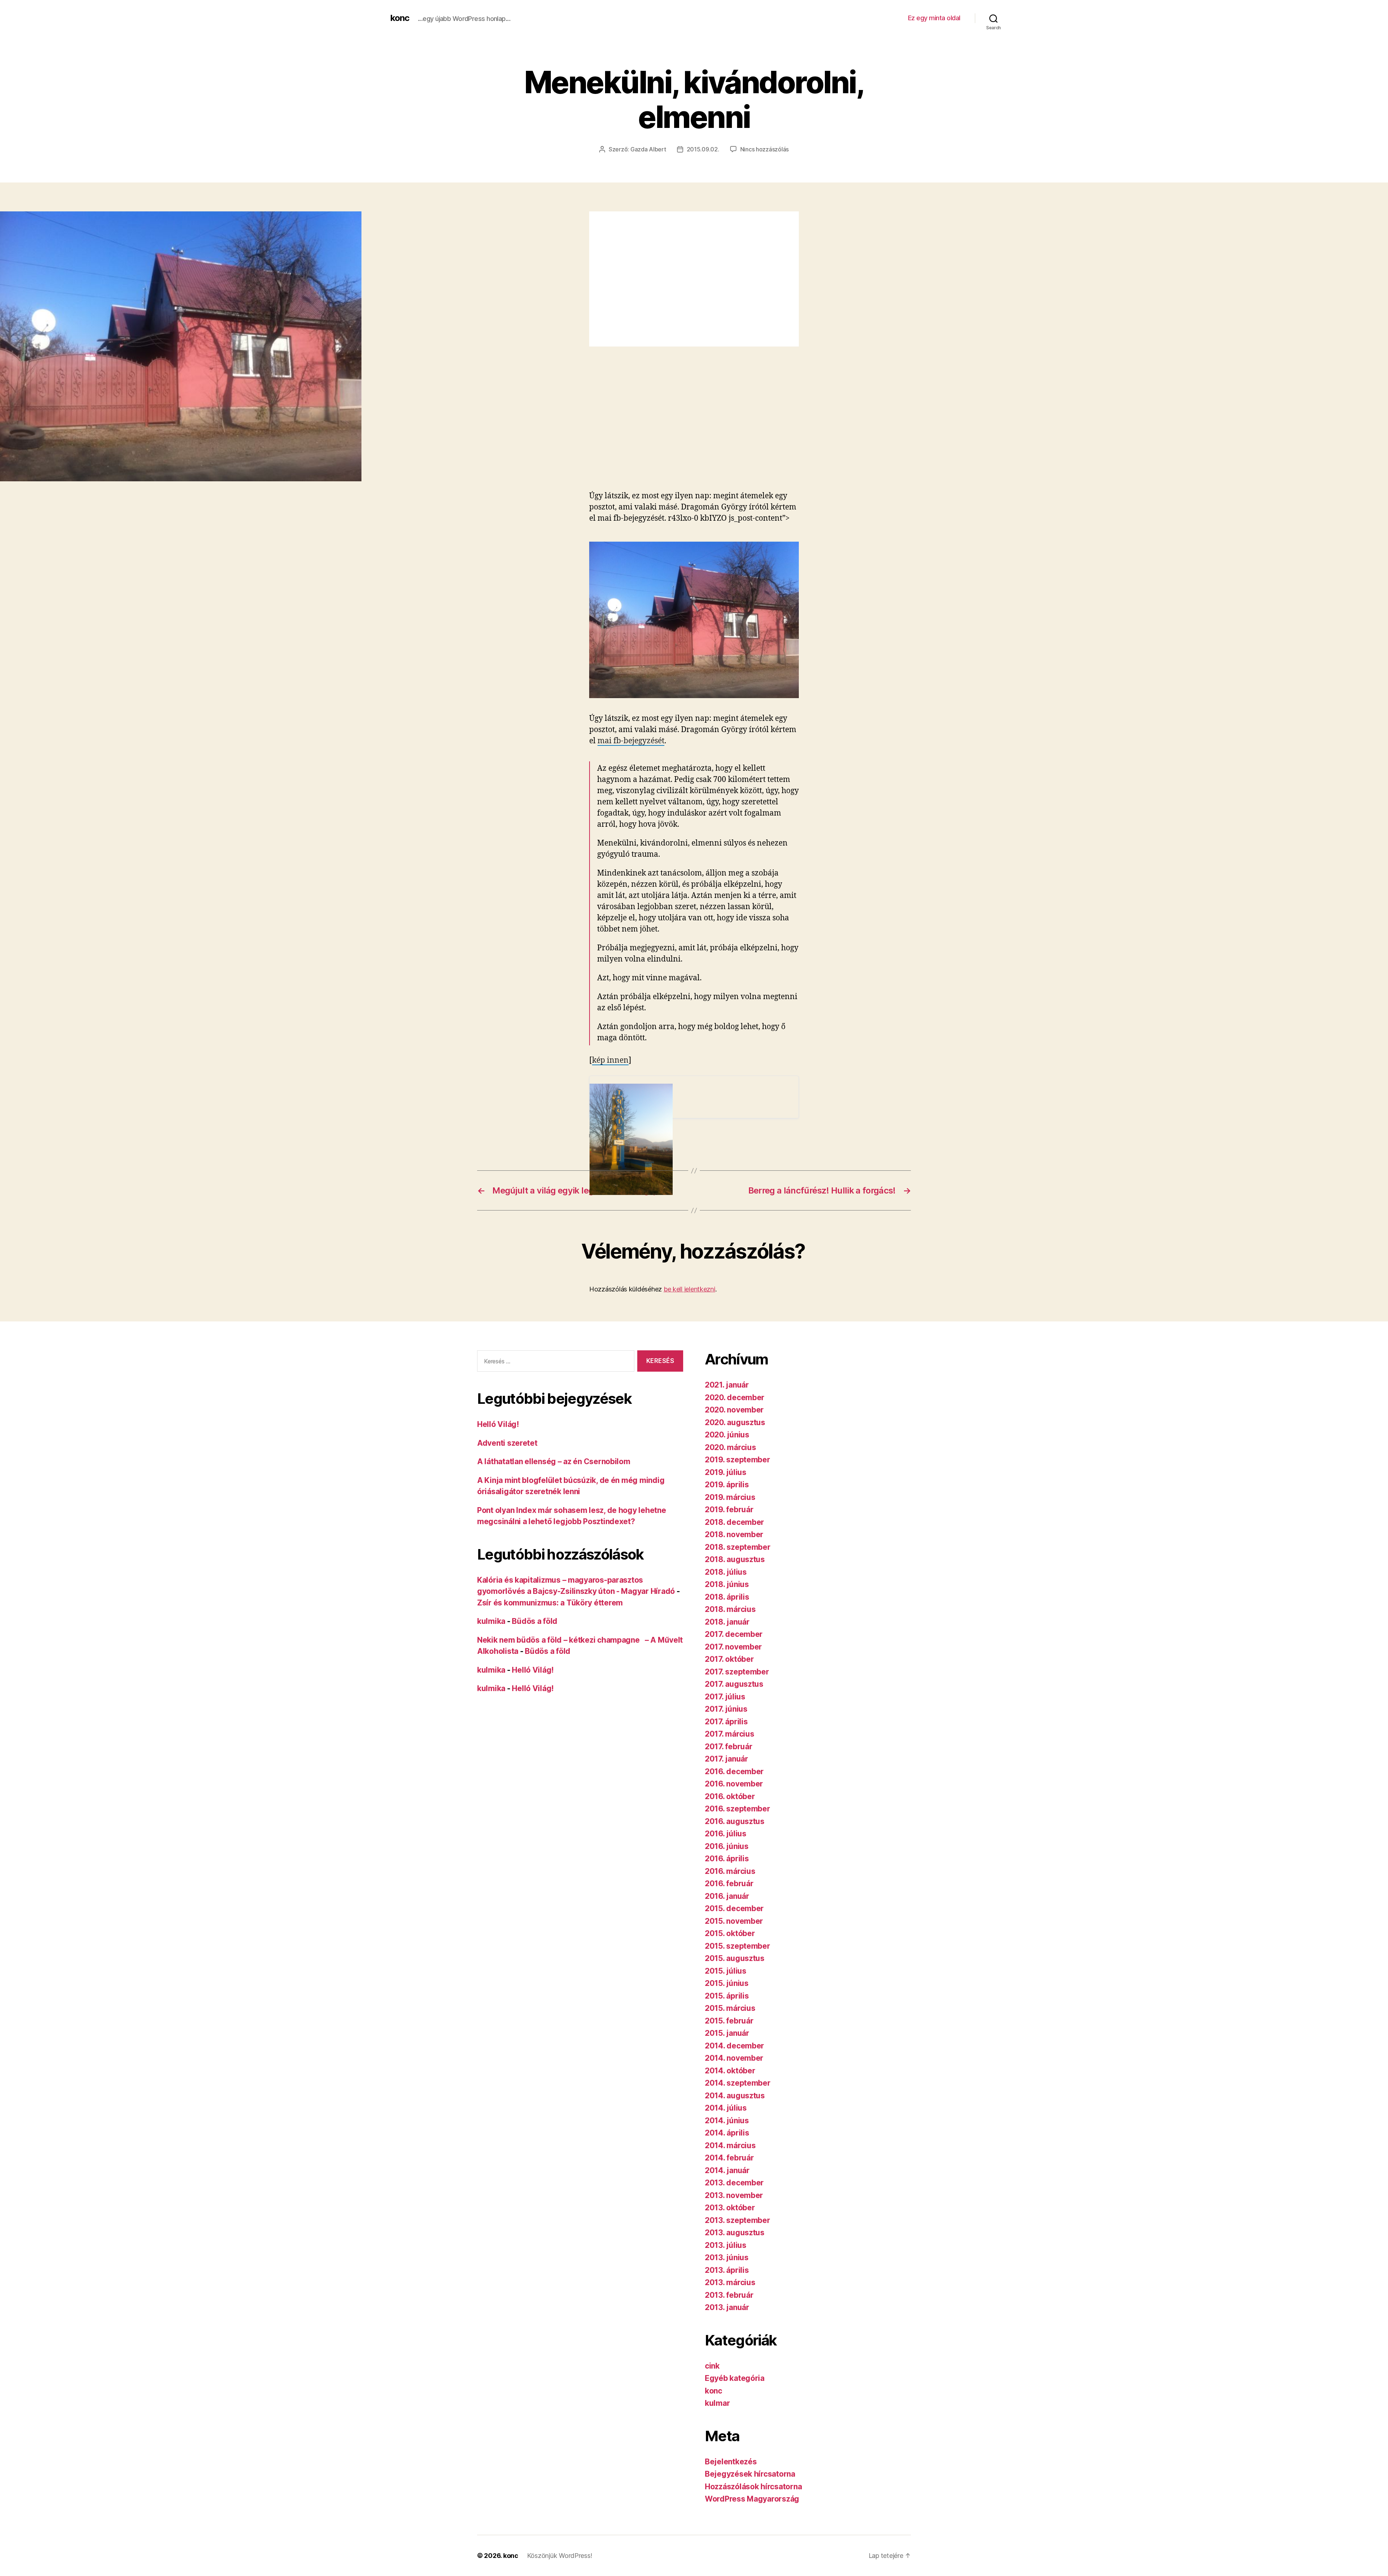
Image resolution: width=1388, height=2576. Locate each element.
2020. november (734, 1410)
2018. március (730, 1609)
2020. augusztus (735, 1422)
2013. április (727, 2270)
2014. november (734, 2058)
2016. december (734, 1771)
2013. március (730, 2282)
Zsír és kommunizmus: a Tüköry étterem (550, 1603)
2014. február (729, 2158)
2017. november (733, 1647)
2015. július (726, 1971)
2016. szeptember (738, 1809)
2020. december (735, 1397)
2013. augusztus (735, 2233)
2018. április (727, 1597)
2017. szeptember (737, 1672)
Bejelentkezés (731, 2462)
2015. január (727, 2033)
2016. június (727, 1846)
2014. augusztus (735, 2096)
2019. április (727, 1485)
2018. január (727, 1622)
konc (400, 18)
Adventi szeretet (507, 1443)
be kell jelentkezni (689, 1289)
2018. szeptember (738, 1547)
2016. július (726, 1834)
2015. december (734, 1908)
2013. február (729, 2295)
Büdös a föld (535, 1621)
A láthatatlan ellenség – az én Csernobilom (554, 1461)
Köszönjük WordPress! (560, 2556)
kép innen (610, 1060)
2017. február (729, 1747)
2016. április (727, 1859)
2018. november (734, 1534)
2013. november (734, 2195)
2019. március (730, 1497)
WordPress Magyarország (752, 2499)
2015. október (730, 1933)
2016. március (730, 1871)
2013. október (730, 2208)
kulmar (717, 2403)
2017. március (730, 1734)
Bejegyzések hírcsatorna (750, 2474)
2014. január (727, 2170)
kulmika (491, 1621)
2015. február (729, 2021)
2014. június (727, 2121)
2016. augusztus (735, 1821)
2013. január (727, 2307)
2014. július (726, 2108)
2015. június (727, 1983)
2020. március (731, 1447)
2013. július (726, 2245)
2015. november (734, 1921)
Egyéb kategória (735, 2378)
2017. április (726, 1722)
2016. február (729, 1883)
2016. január (727, 1896)
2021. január (727, 1385)
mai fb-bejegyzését (631, 741)
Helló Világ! (498, 1424)
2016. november (734, 1784)
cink (712, 2366)
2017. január (727, 1759)
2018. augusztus (735, 1559)
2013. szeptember (738, 2220)
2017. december (734, 1634)
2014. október (730, 2071)
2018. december (734, 1522)
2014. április (727, 2133)
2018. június (727, 1584)
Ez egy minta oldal (934, 18)
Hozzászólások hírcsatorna (753, 2487)
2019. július (726, 1472)
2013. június (727, 2257)
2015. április (727, 1996)
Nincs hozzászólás (764, 149)
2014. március (730, 2145)
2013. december (734, 2183)
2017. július (725, 1697)
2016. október (730, 1796)
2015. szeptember (738, 1946)
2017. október (729, 1659)
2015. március (730, 2008)
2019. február (729, 1510)
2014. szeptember (738, 2083)
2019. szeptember (738, 1460)
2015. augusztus (735, 1958)
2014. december (734, 2046)
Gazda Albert (648, 149)
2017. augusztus (734, 1684)
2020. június (727, 1435)
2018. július (726, 1572)
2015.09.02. (703, 149)
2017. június (726, 1709)
